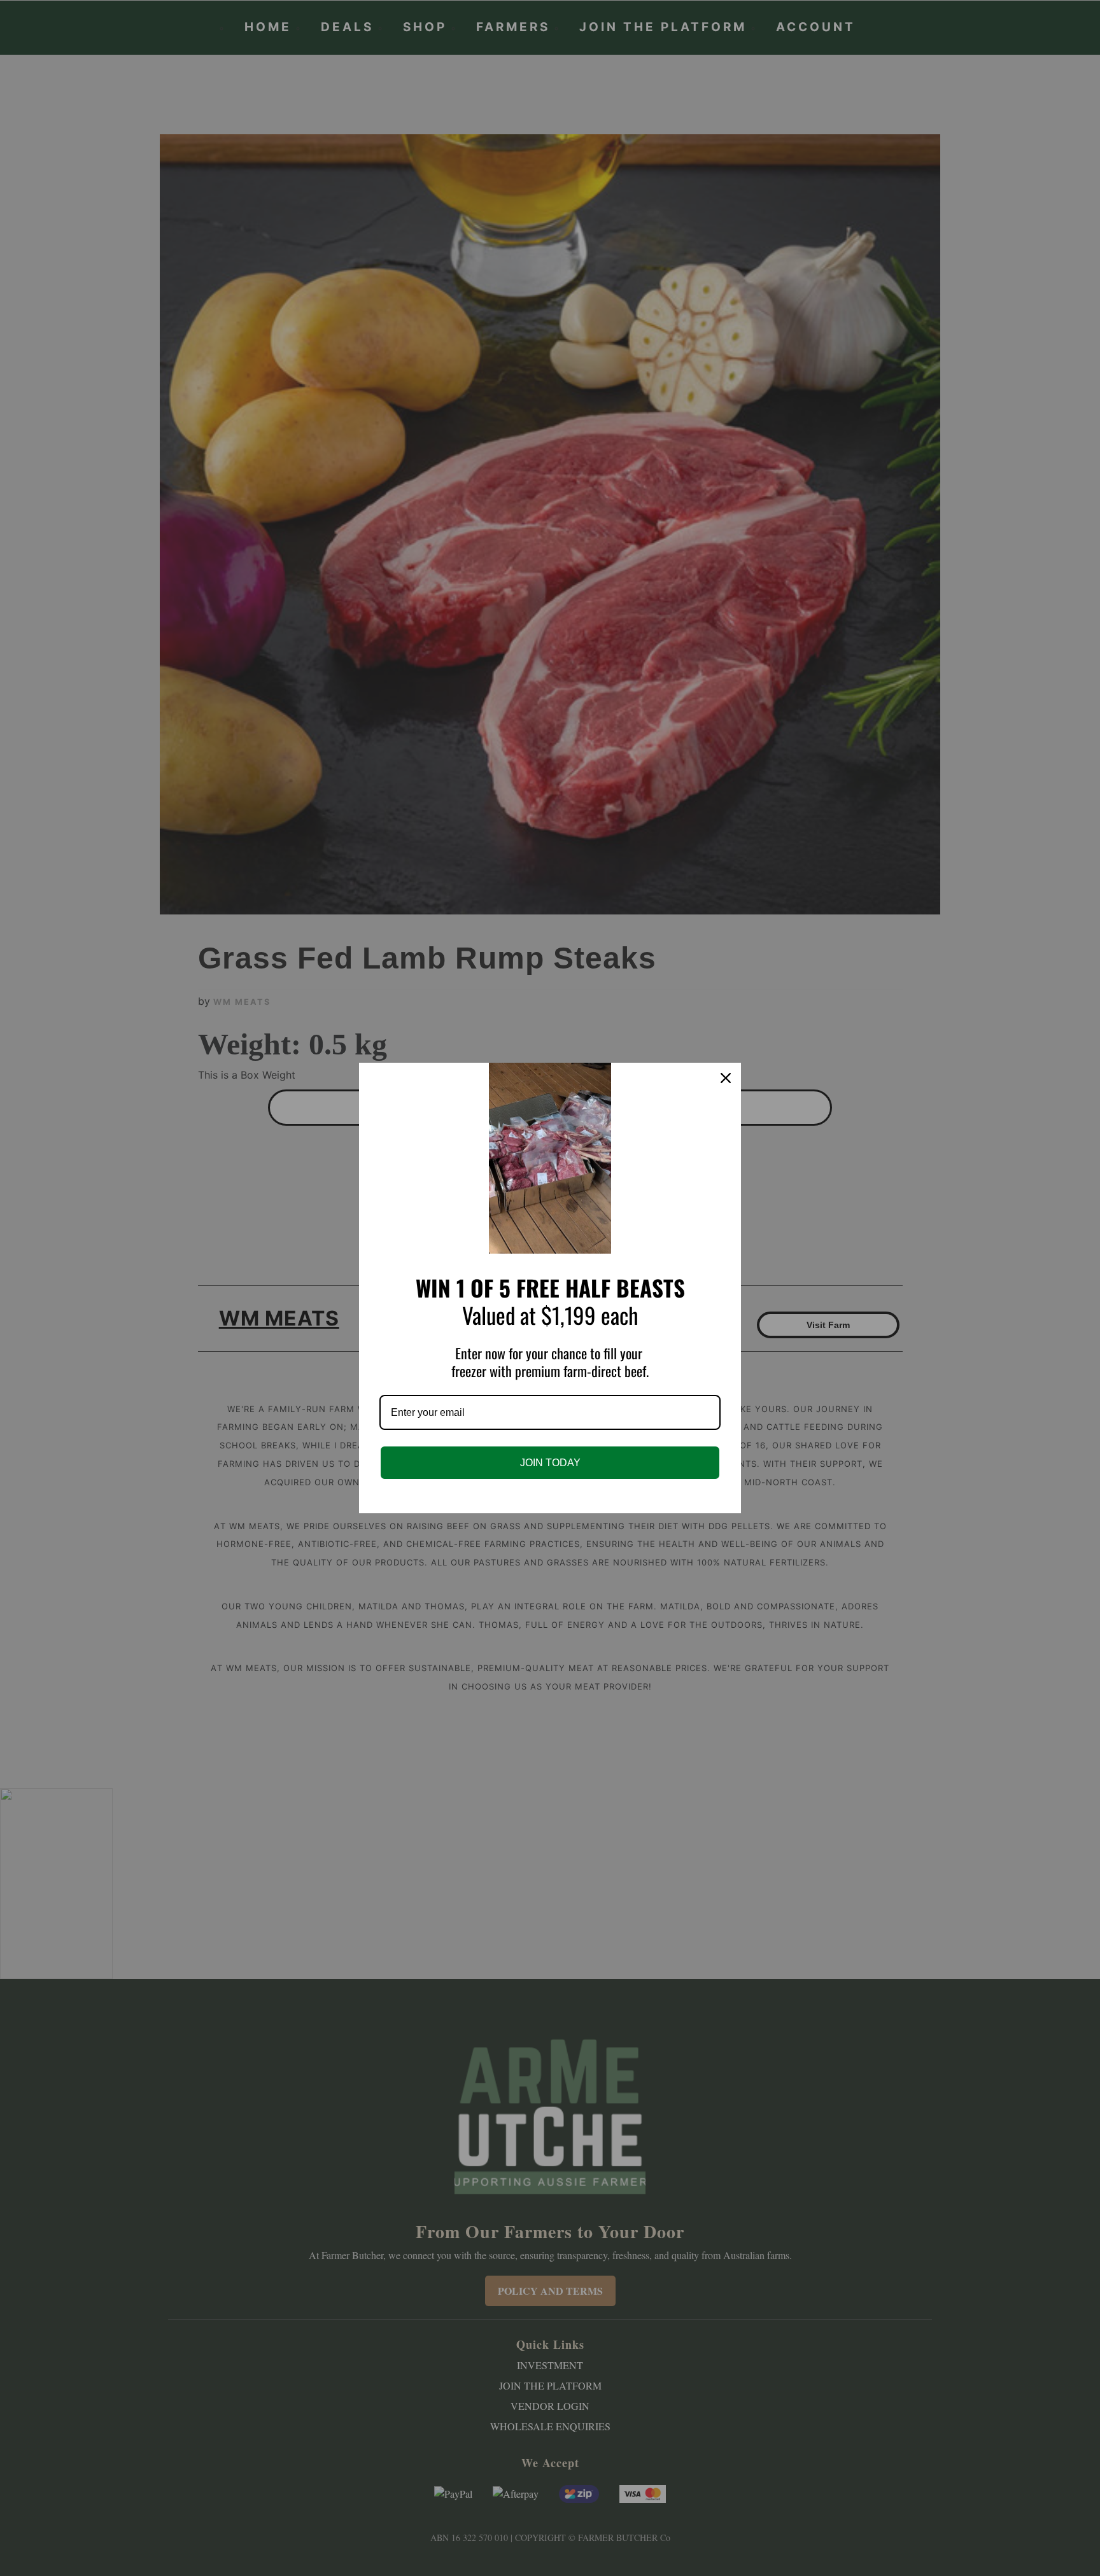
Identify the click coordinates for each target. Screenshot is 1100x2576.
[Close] (726, 1078)
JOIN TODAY (550, 1463)
